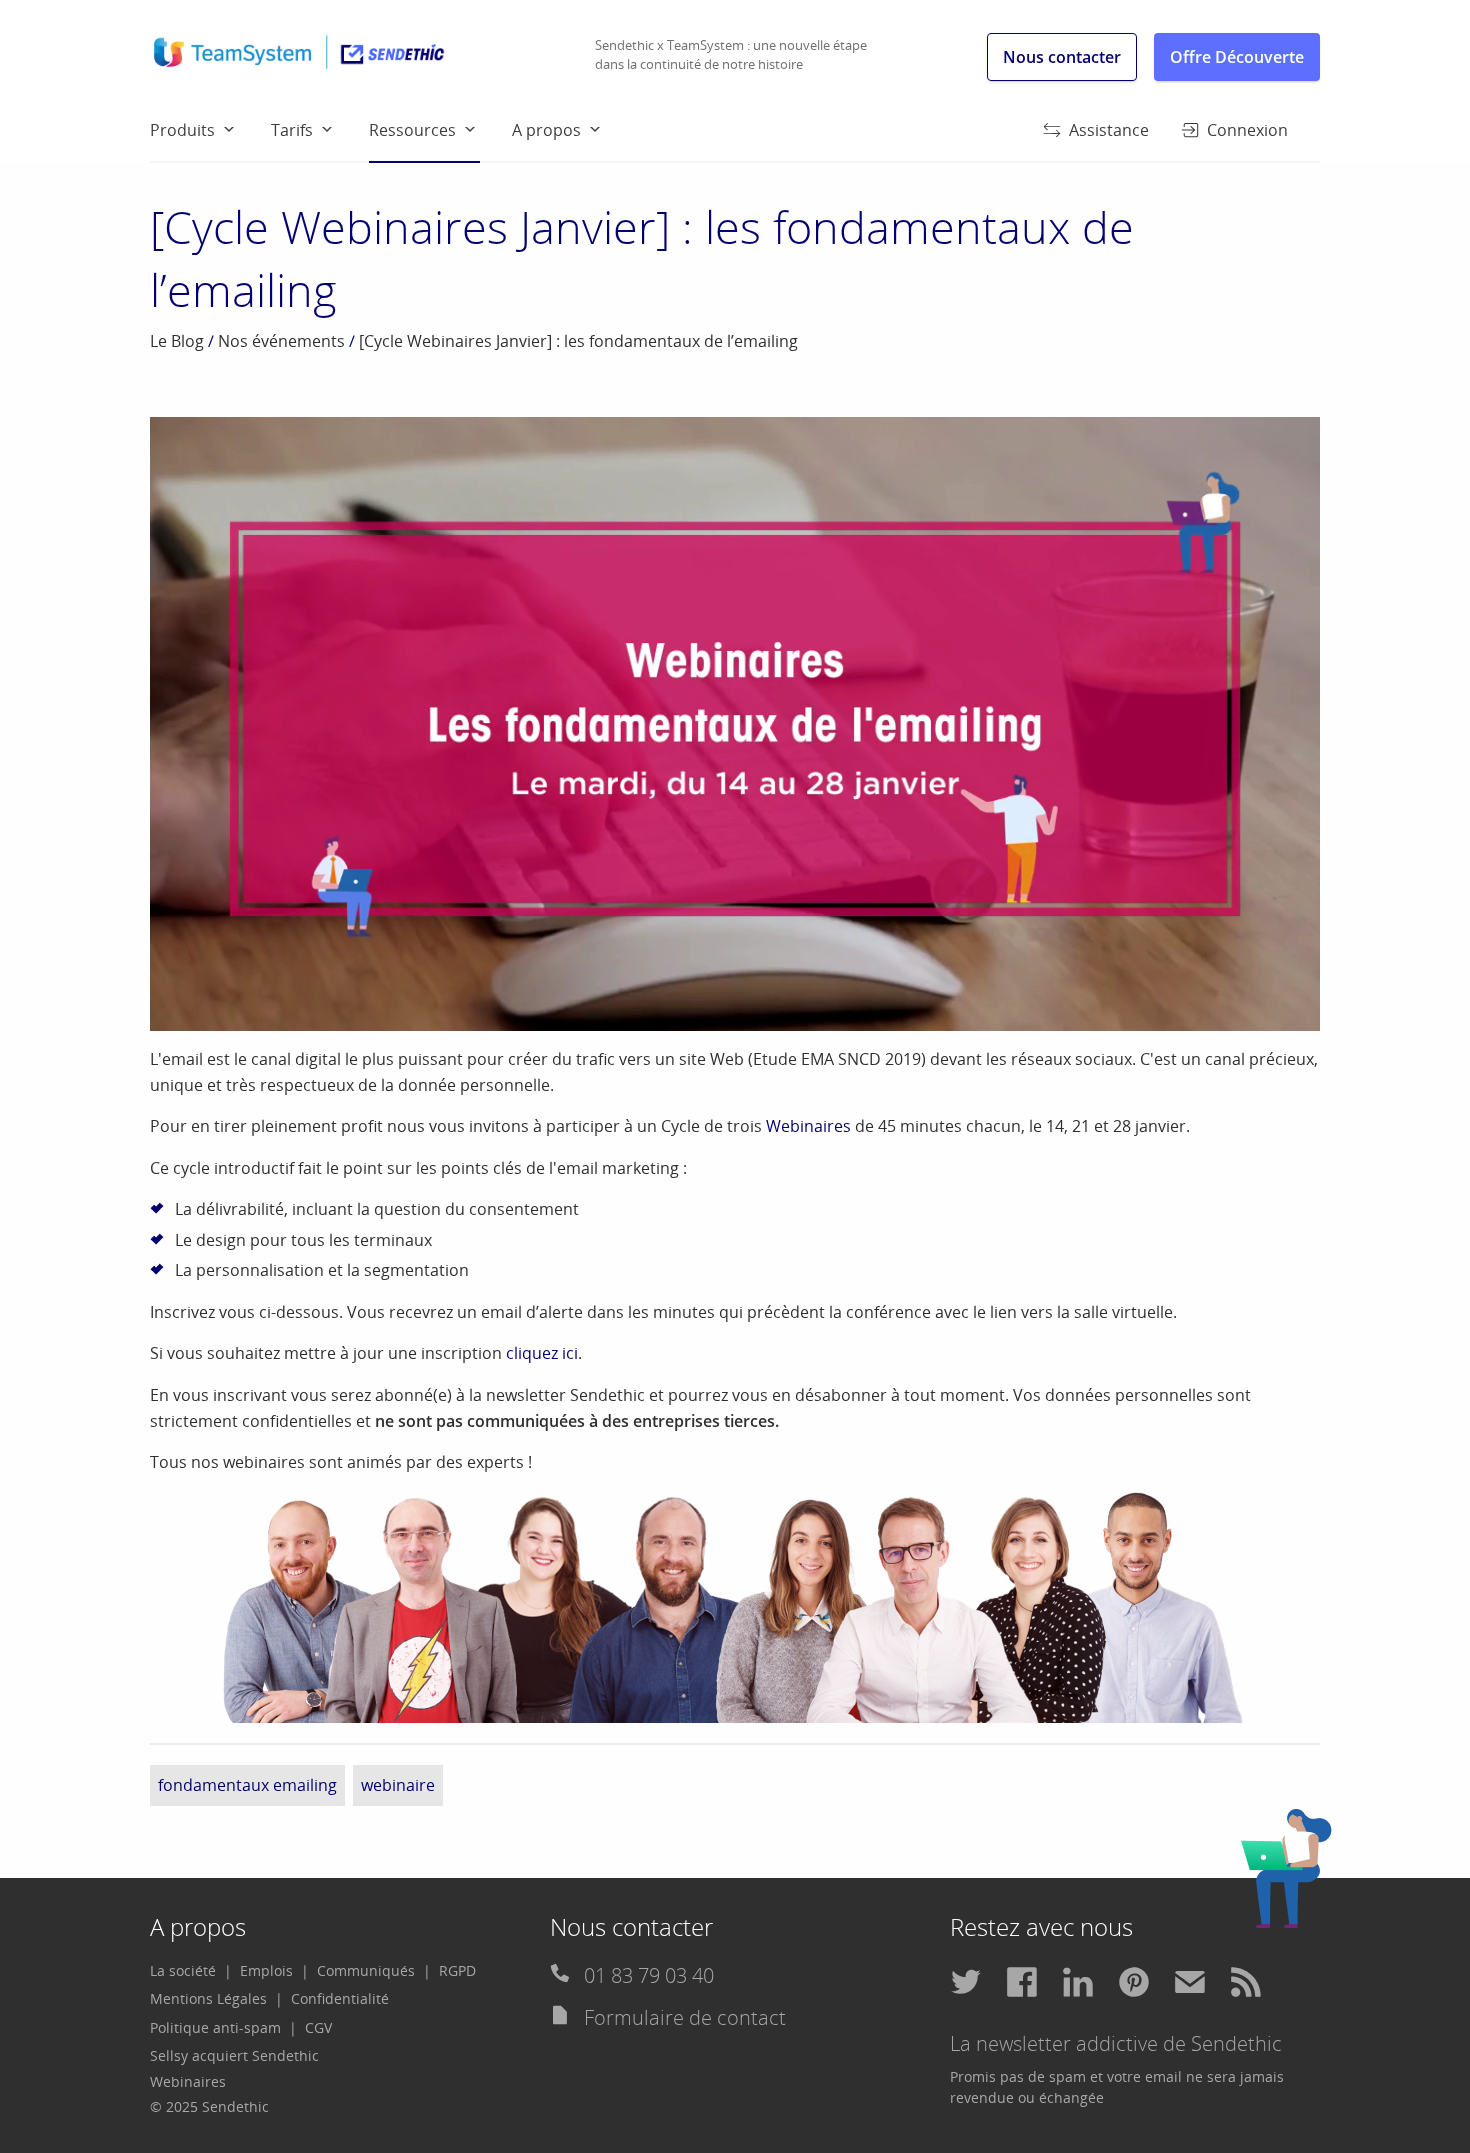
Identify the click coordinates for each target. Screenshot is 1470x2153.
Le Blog (177, 341)
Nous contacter (1062, 57)
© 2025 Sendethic (209, 2106)
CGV (318, 2027)
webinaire (398, 1785)
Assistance (1109, 130)
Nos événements (281, 341)
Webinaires (808, 1126)
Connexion (1247, 130)
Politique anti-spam (215, 2027)
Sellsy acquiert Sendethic (234, 2055)
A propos (546, 130)
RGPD (457, 1970)
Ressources (412, 130)
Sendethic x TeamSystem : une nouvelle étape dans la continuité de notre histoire (731, 55)
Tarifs (292, 130)
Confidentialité (340, 1998)
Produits (182, 130)
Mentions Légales (208, 1998)
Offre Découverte (1237, 57)
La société (183, 1970)
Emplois (266, 1970)
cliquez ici (542, 1353)
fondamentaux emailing (247, 1785)
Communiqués (366, 1970)
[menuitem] (210, 129)
